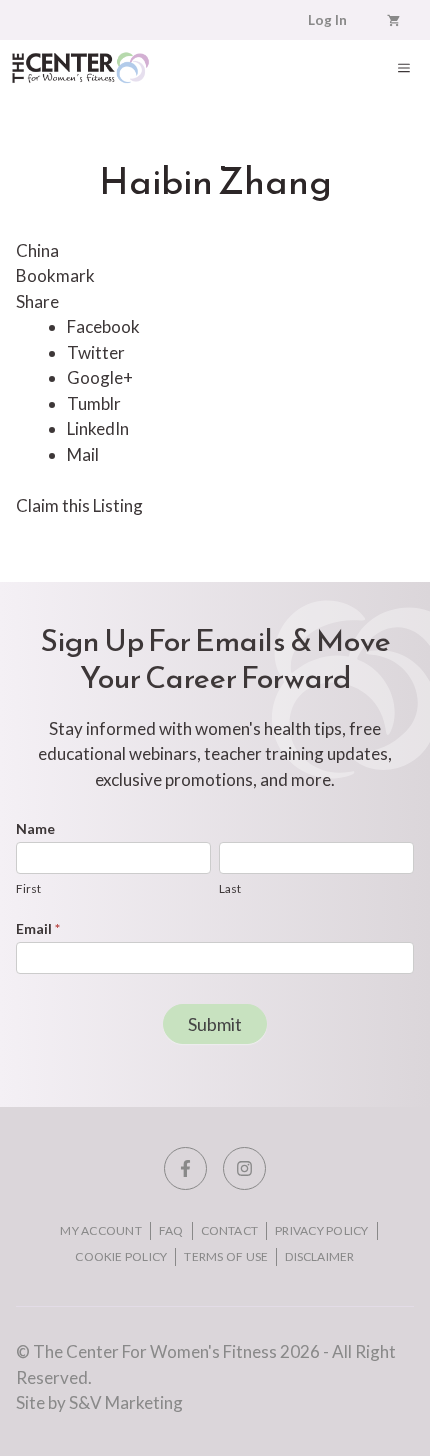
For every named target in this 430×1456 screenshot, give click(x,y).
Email (38, 928)
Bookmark (55, 275)
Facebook (103, 326)
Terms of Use (226, 1256)
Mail (83, 454)
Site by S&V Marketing (99, 1402)
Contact (230, 1230)
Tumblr (94, 403)
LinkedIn (98, 428)
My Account (100, 1230)
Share (37, 301)
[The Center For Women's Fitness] (80, 67)
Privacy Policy (321, 1230)
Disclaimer (319, 1256)
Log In (327, 20)
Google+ (100, 377)
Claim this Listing (79, 505)
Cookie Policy (121, 1256)
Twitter (96, 352)
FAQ (171, 1230)
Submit (215, 1024)
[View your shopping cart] (393, 20)
